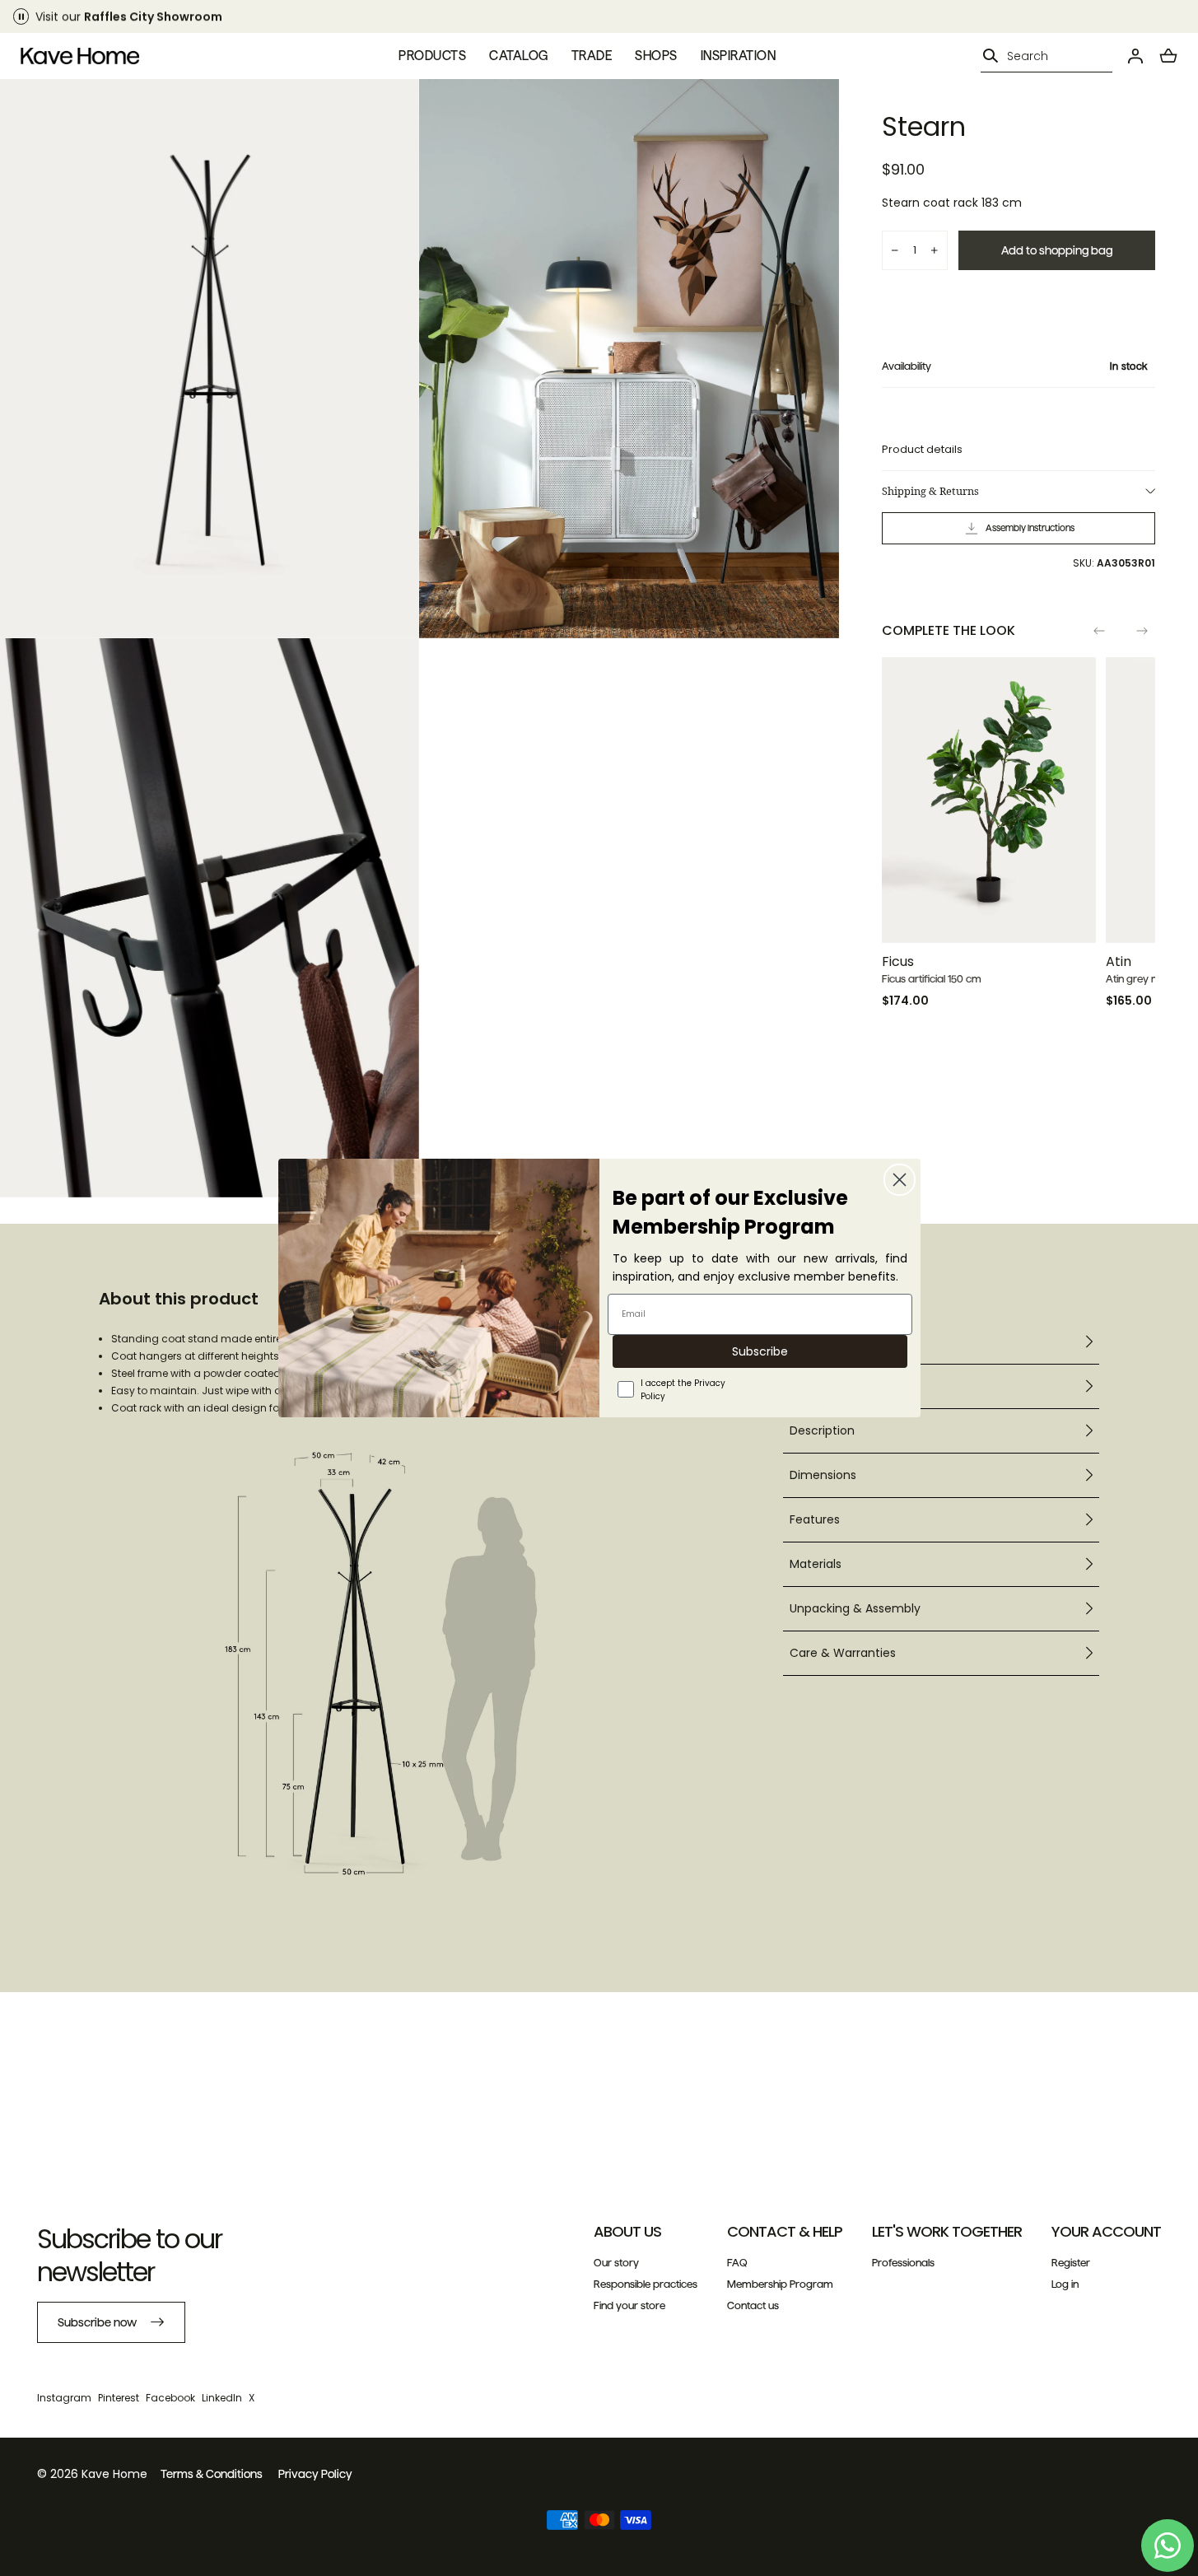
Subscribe (760, 1351)
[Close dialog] (900, 1180)
